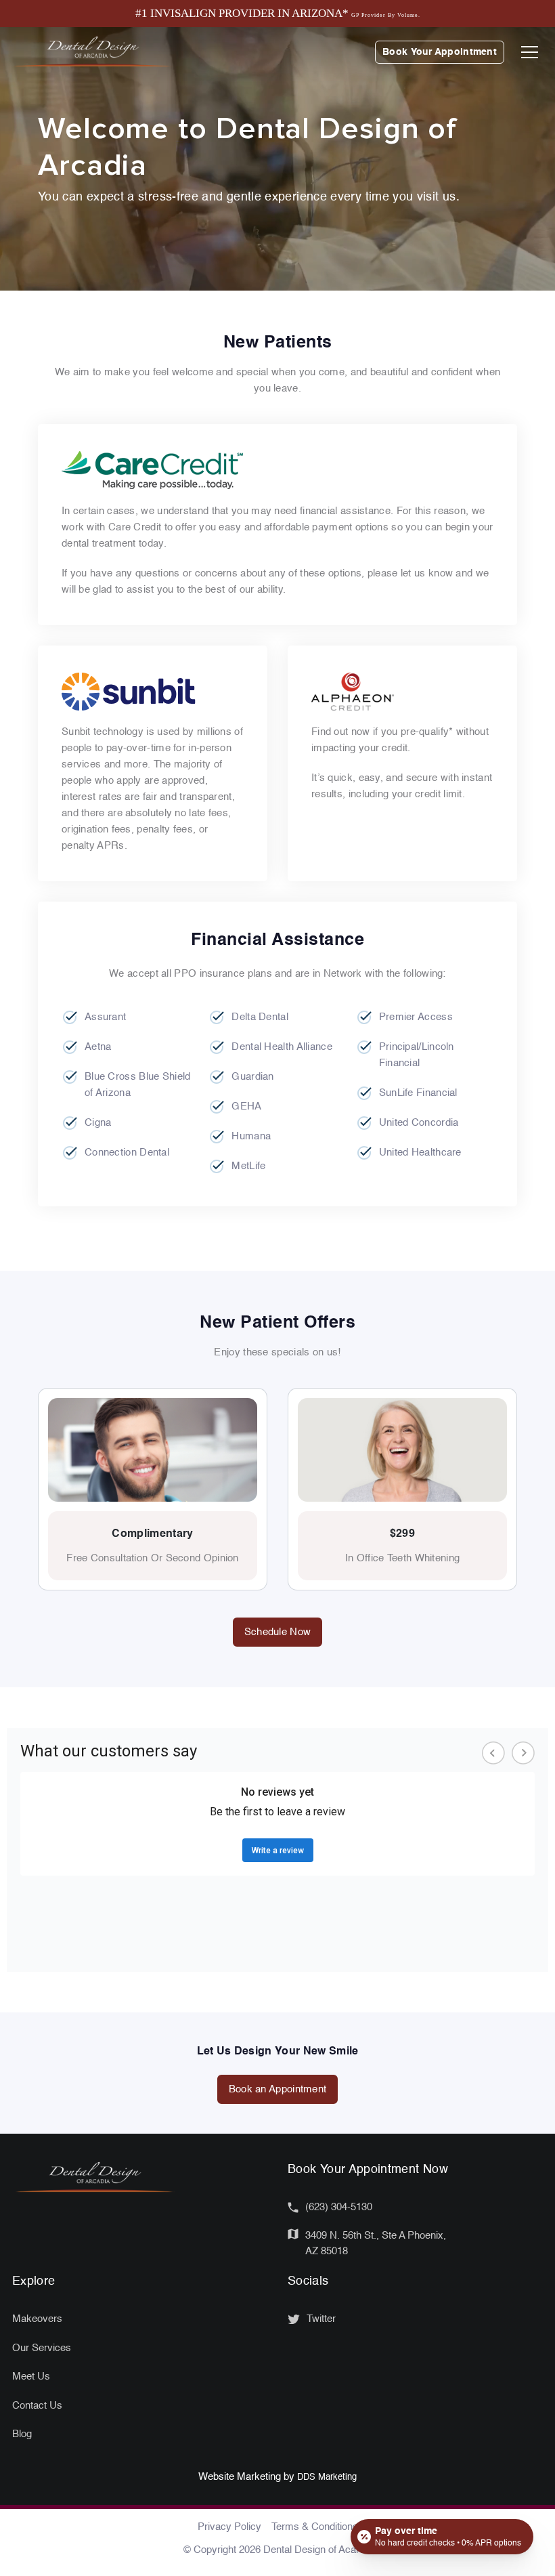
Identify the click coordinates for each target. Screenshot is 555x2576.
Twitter (321, 2319)
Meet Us (31, 2377)
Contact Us (37, 2406)
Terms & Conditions (315, 2527)
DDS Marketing (327, 2477)
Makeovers (37, 2319)
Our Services (42, 2348)
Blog (22, 2434)
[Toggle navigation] (530, 52)
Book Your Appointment (440, 52)
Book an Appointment (278, 2089)
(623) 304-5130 (339, 2207)
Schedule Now (278, 1632)
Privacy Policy (229, 2527)
